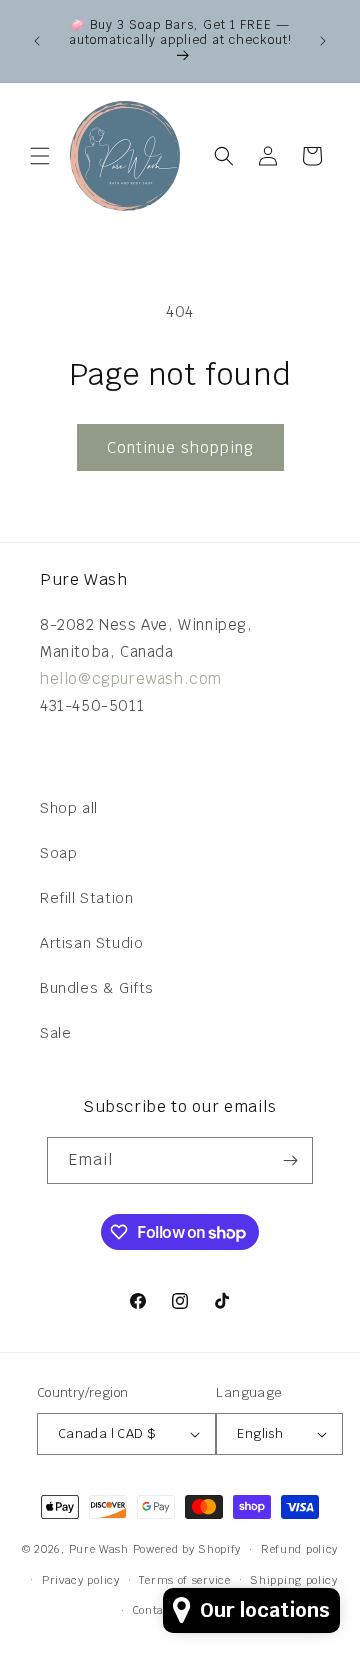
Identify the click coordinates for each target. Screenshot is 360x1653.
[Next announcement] (323, 41)
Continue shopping (180, 447)
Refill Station (86, 898)
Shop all (69, 808)
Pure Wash (99, 1549)
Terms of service (184, 1580)
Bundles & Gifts (97, 988)
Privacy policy (81, 1580)
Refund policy (299, 1549)
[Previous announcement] (37, 41)
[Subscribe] (290, 1160)
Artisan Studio (91, 943)
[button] (40, 156)
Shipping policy (294, 1580)
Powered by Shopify (187, 1549)
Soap (58, 853)
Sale (55, 1033)
